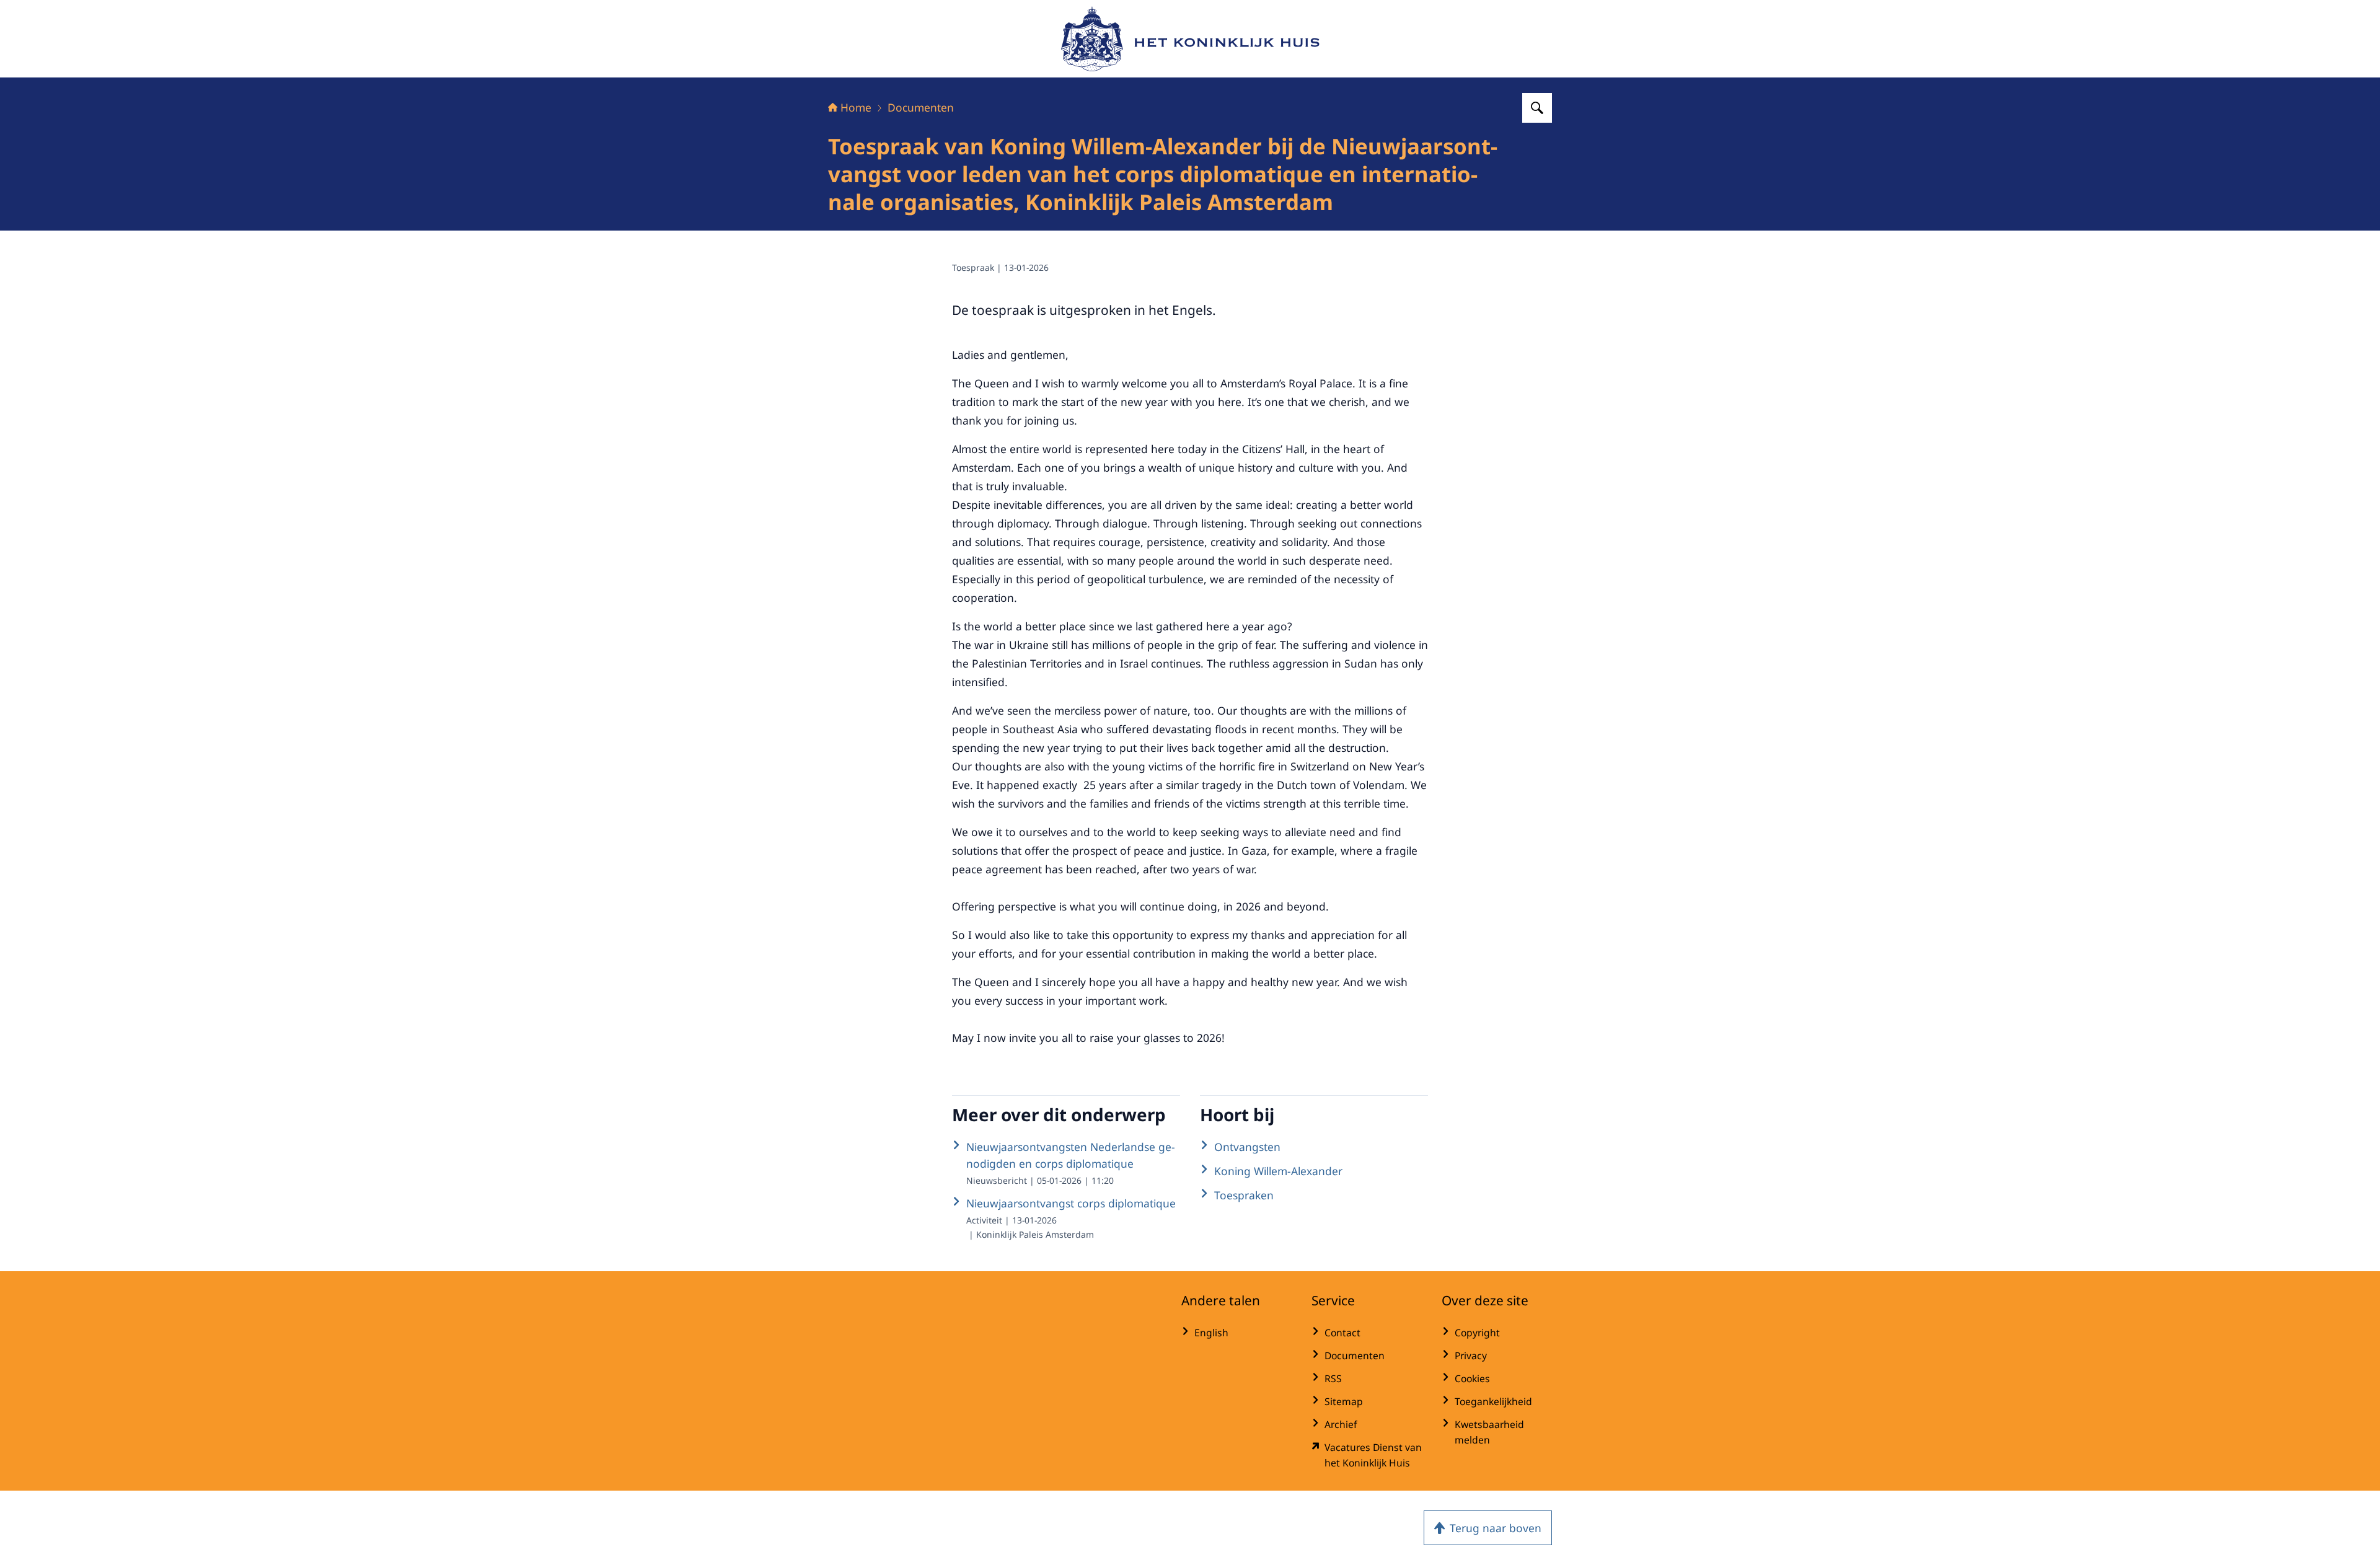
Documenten (921, 107)
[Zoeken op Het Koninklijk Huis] (1537, 108)
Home (856, 107)
